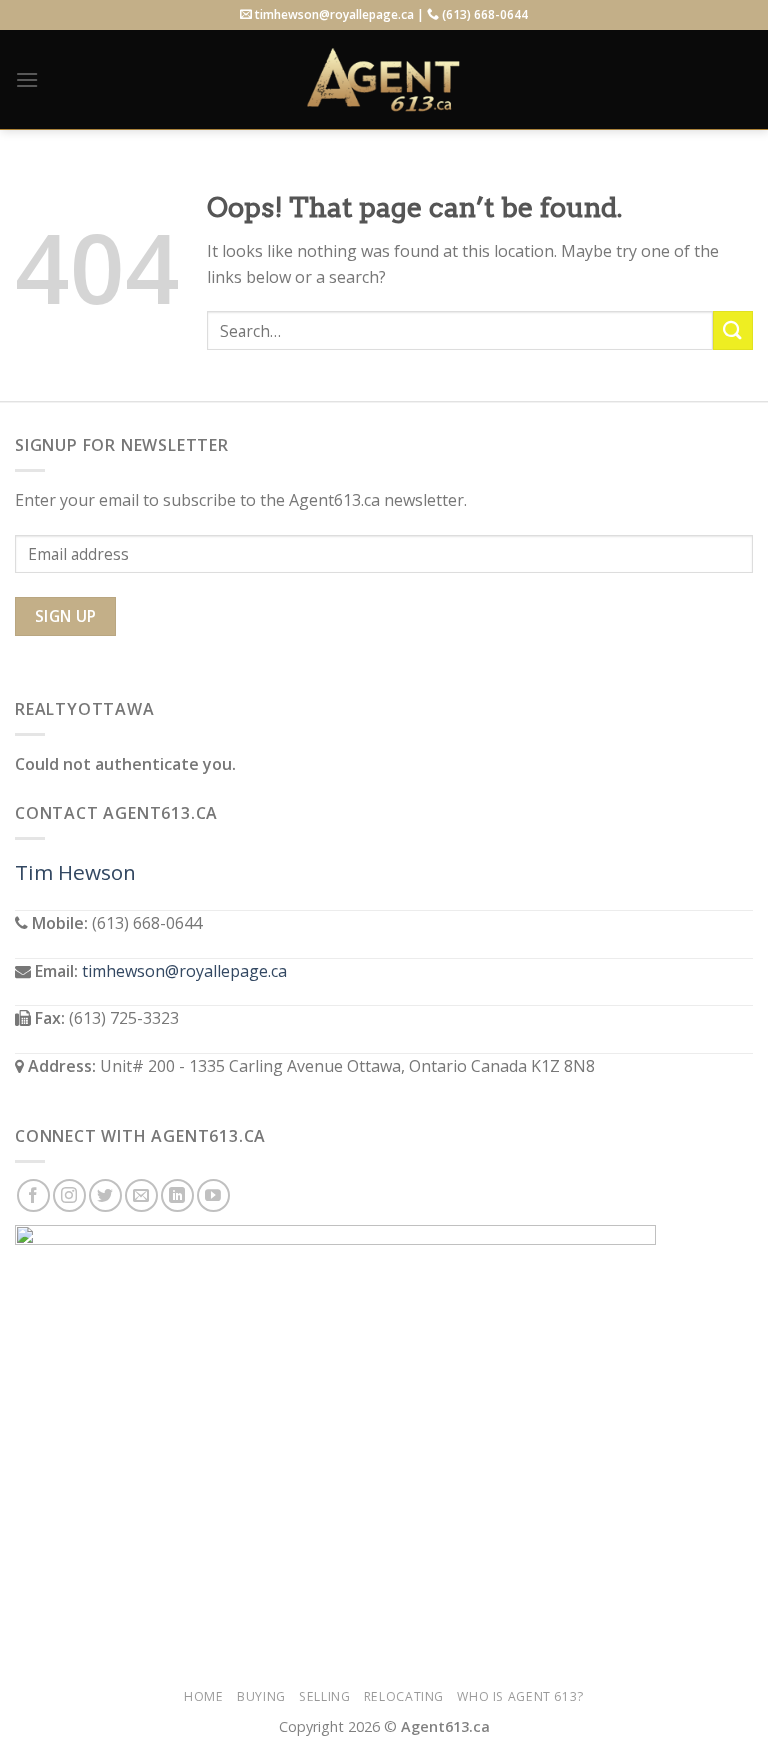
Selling (324, 1696)
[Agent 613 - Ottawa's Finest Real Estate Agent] (384, 80)
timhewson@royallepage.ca (184, 971)
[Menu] (27, 79)
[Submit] (733, 330)
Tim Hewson (75, 872)
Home (203, 1696)
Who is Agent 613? (520, 1696)
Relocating (404, 1696)
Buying (261, 1696)
